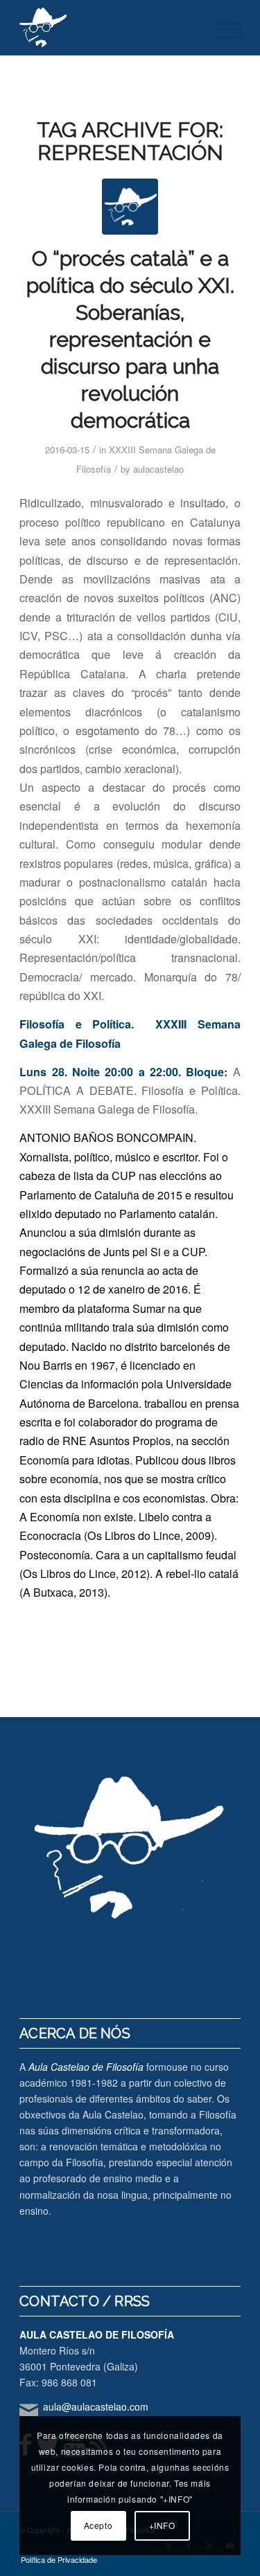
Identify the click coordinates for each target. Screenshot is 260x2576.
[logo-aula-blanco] (108, 28)
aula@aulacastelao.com (96, 2406)
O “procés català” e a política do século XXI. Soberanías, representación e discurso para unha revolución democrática (130, 339)
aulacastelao (158, 469)
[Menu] (222, 28)
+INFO (162, 2525)
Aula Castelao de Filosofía (86, 2067)
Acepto (98, 2525)
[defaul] (130, 207)
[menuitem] (222, 28)
